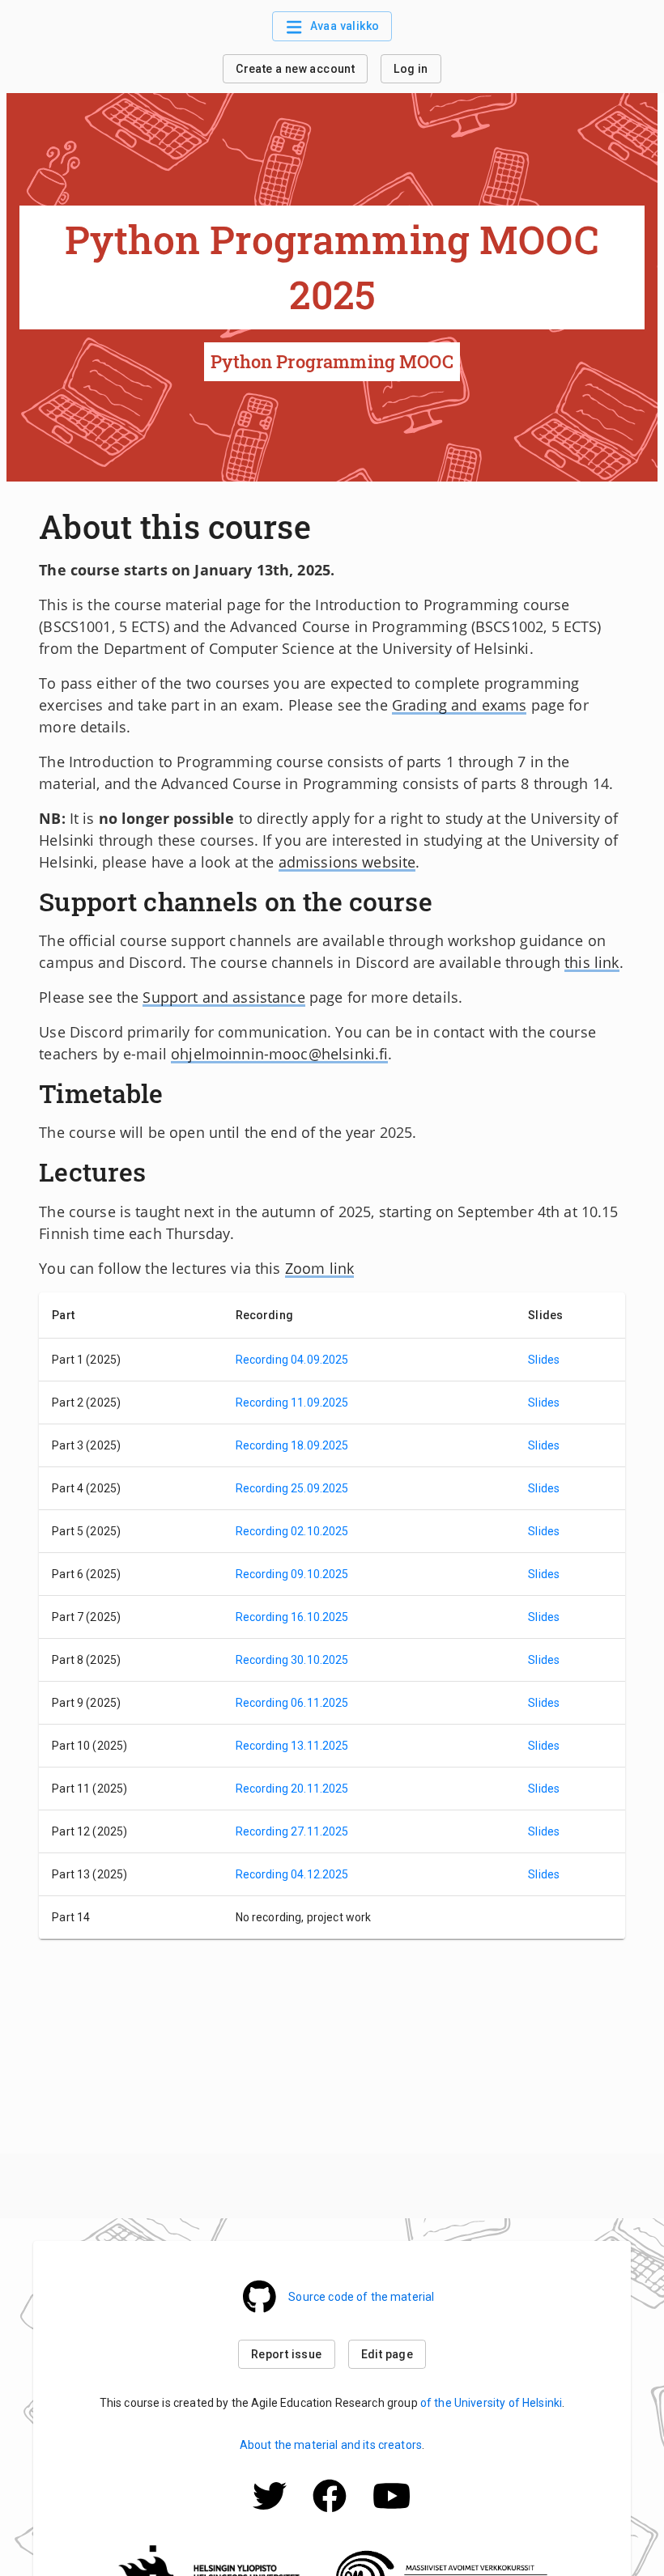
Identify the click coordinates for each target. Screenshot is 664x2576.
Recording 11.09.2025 (292, 1403)
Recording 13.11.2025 (292, 1746)
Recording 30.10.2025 (292, 1660)
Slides (544, 1360)
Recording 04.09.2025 (292, 1360)
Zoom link (319, 1268)
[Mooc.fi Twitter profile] (270, 2518)
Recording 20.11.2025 (292, 1789)
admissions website (347, 862)
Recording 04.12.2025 (292, 1874)
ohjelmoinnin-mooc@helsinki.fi (279, 1054)
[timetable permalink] (172, 1093)
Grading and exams (460, 705)
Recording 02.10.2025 (292, 1531)
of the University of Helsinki (491, 2403)
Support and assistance (223, 997)
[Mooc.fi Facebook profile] (330, 2518)
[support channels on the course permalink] (441, 902)
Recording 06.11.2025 (292, 1703)
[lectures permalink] (154, 1172)
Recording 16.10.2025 (292, 1617)
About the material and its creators (331, 2445)
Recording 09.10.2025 (292, 1574)
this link (592, 962)
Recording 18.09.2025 (292, 1445)
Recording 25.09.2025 (292, 1488)
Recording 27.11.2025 (292, 1831)
